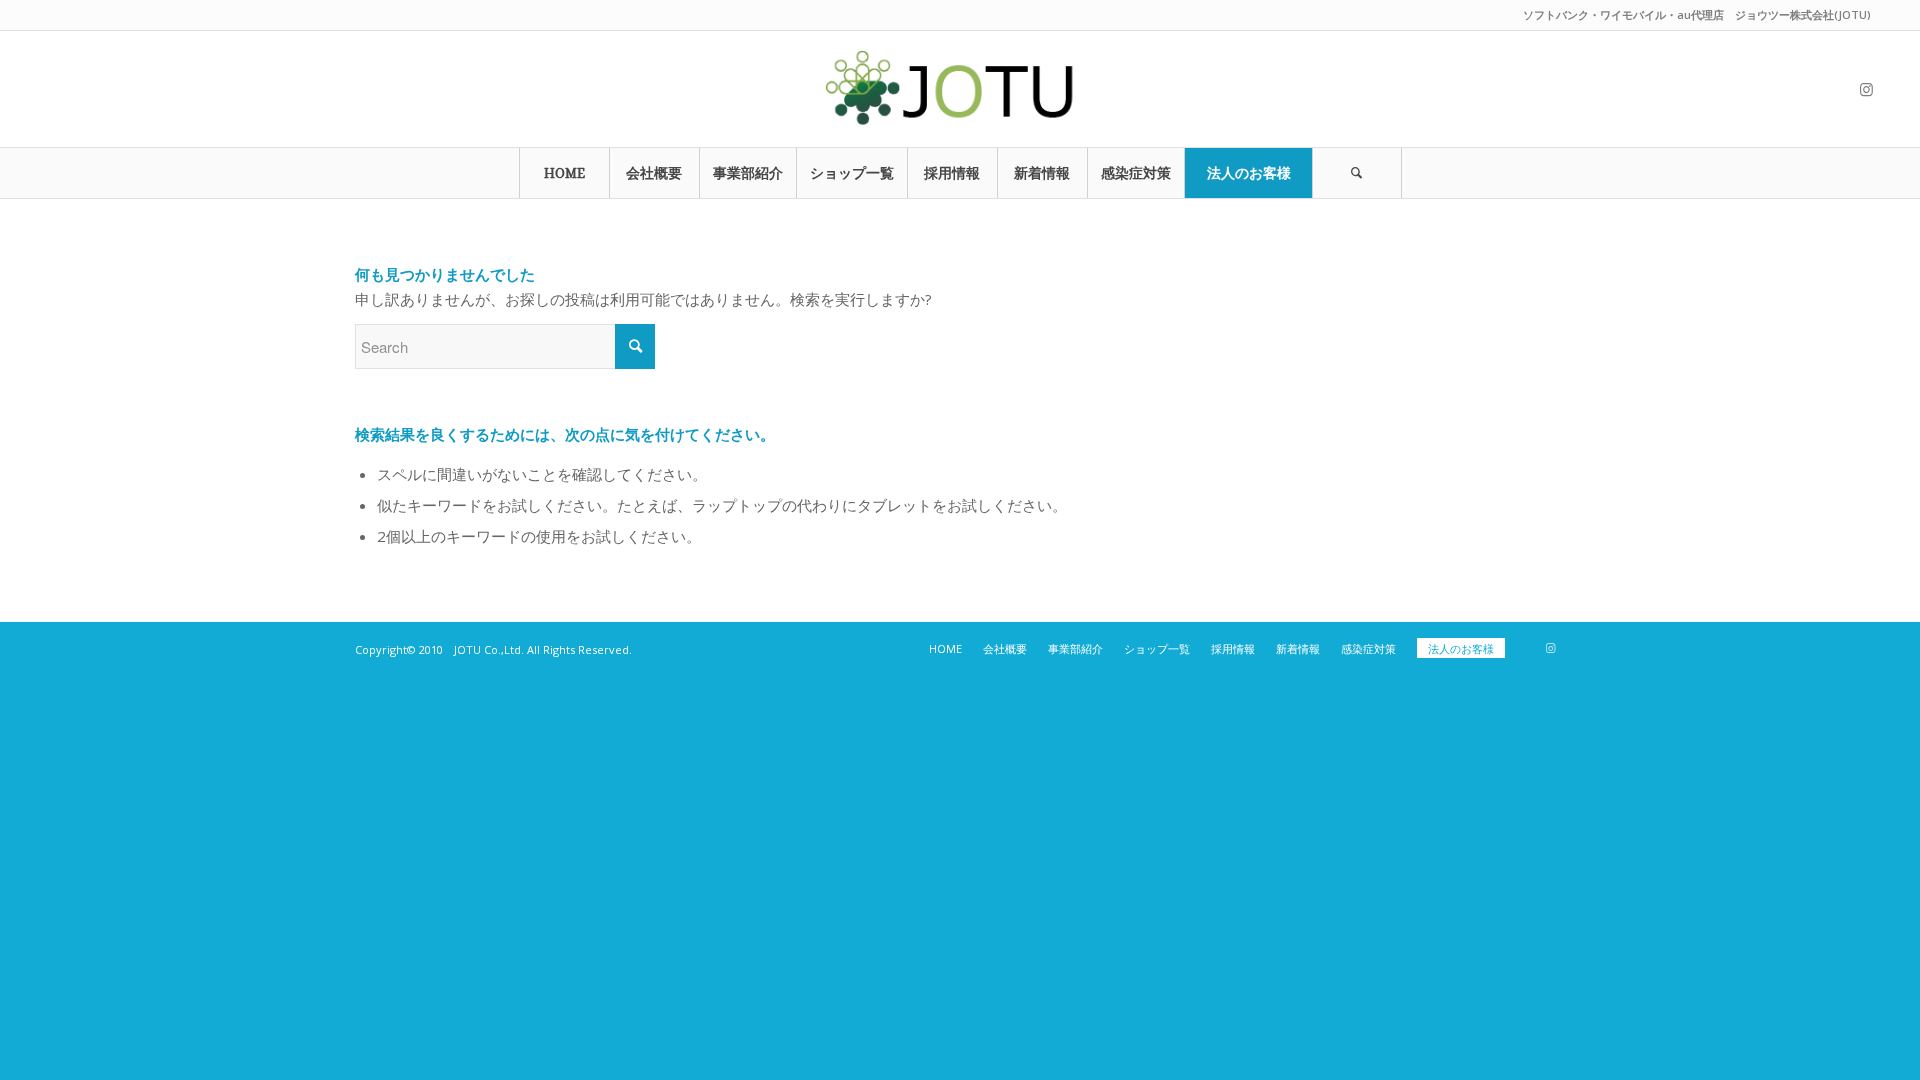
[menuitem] (564, 173)
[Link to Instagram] (1867, 89)
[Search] (1357, 173)
